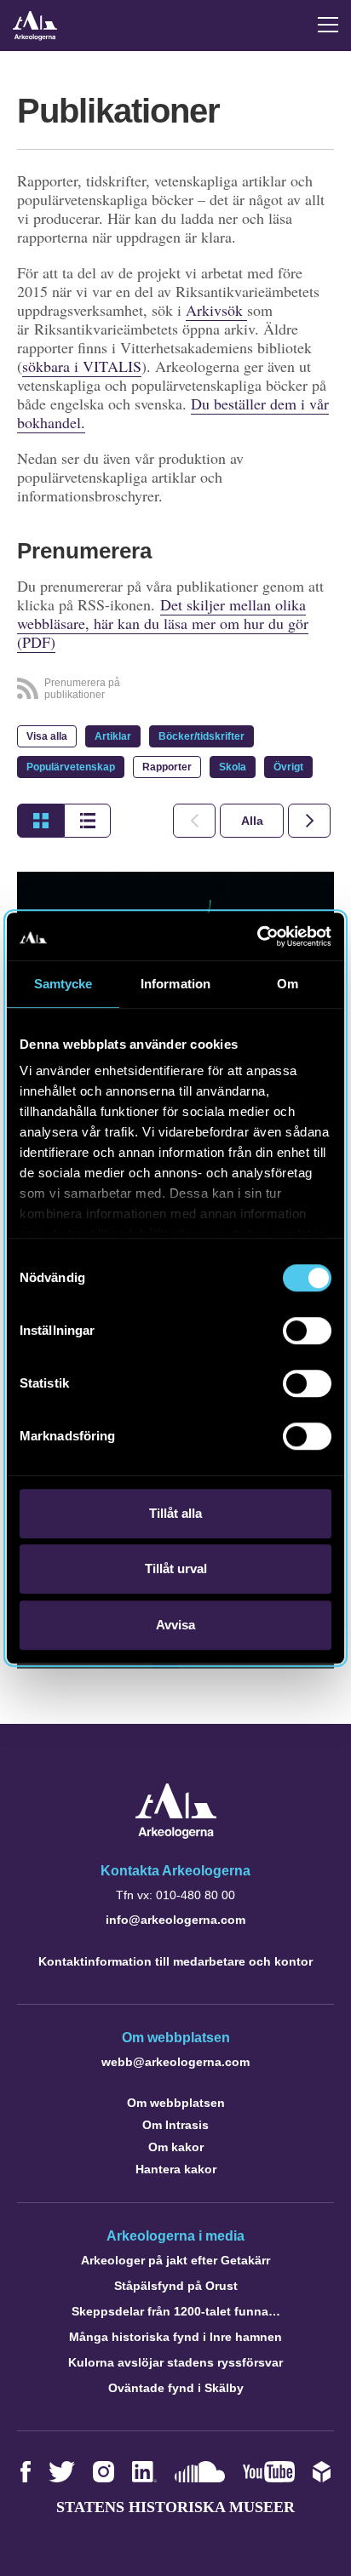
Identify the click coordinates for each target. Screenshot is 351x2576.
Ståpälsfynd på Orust (176, 2286)
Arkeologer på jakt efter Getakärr (175, 2260)
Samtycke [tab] (63, 984)
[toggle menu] (328, 25)
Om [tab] (288, 984)
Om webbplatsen (176, 2103)
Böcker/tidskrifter (201, 736)
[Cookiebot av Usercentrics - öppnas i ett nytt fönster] (257, 936)
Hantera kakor (176, 2169)
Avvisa (175, 1625)
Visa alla (47, 736)
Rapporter (167, 767)
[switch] (307, 1331)
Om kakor (176, 2147)
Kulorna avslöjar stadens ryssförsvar (175, 2362)
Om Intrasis (175, 2125)
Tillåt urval (176, 1568)
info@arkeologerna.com (175, 1920)
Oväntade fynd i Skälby (176, 2388)
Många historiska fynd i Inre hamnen (175, 2337)
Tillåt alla (175, 1513)
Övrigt (288, 767)
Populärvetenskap (71, 767)
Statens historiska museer (175, 2507)
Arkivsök (216, 310)
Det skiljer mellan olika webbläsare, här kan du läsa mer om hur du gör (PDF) (163, 623)
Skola (233, 767)
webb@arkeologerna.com (175, 2062)
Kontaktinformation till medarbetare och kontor (175, 1961)
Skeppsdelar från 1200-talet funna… (176, 2311)
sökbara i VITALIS (82, 366)
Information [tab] (175, 984)
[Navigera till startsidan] (176, 1834)
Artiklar (113, 736)
